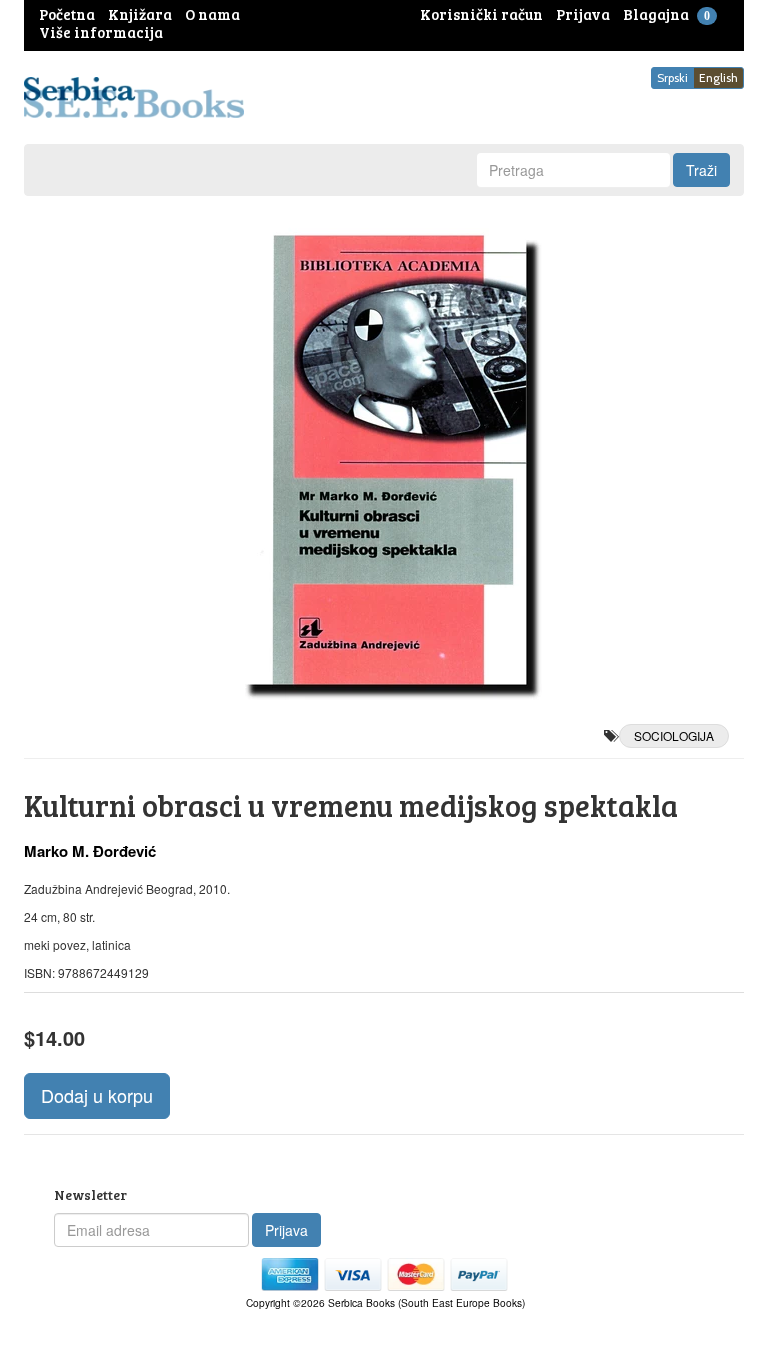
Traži (701, 170)
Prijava (286, 1230)
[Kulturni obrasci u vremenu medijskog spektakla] (384, 460)
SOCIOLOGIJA (674, 735)
